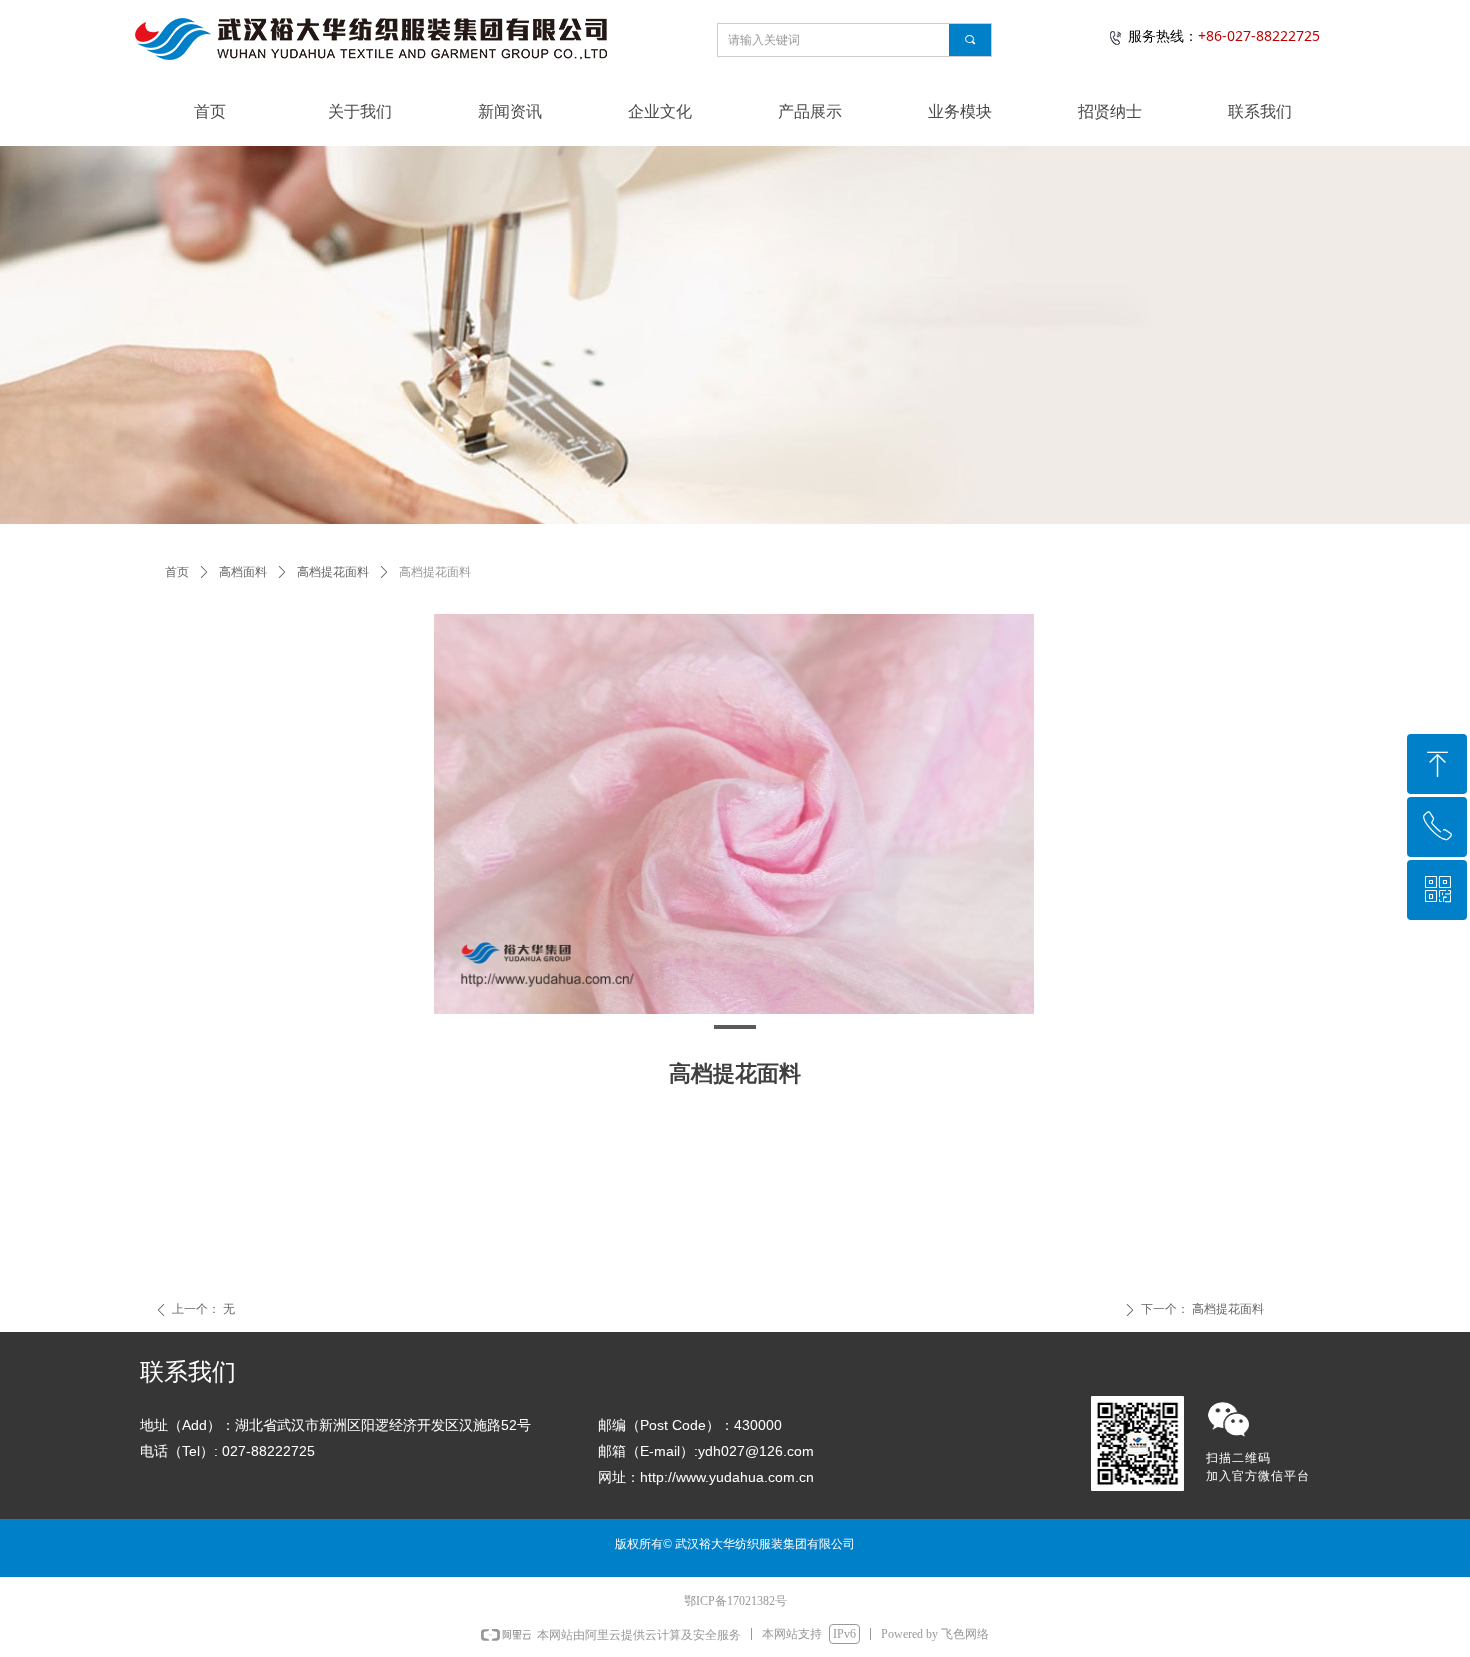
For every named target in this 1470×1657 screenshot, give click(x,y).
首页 (177, 572)
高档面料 (243, 572)
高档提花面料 (333, 572)
